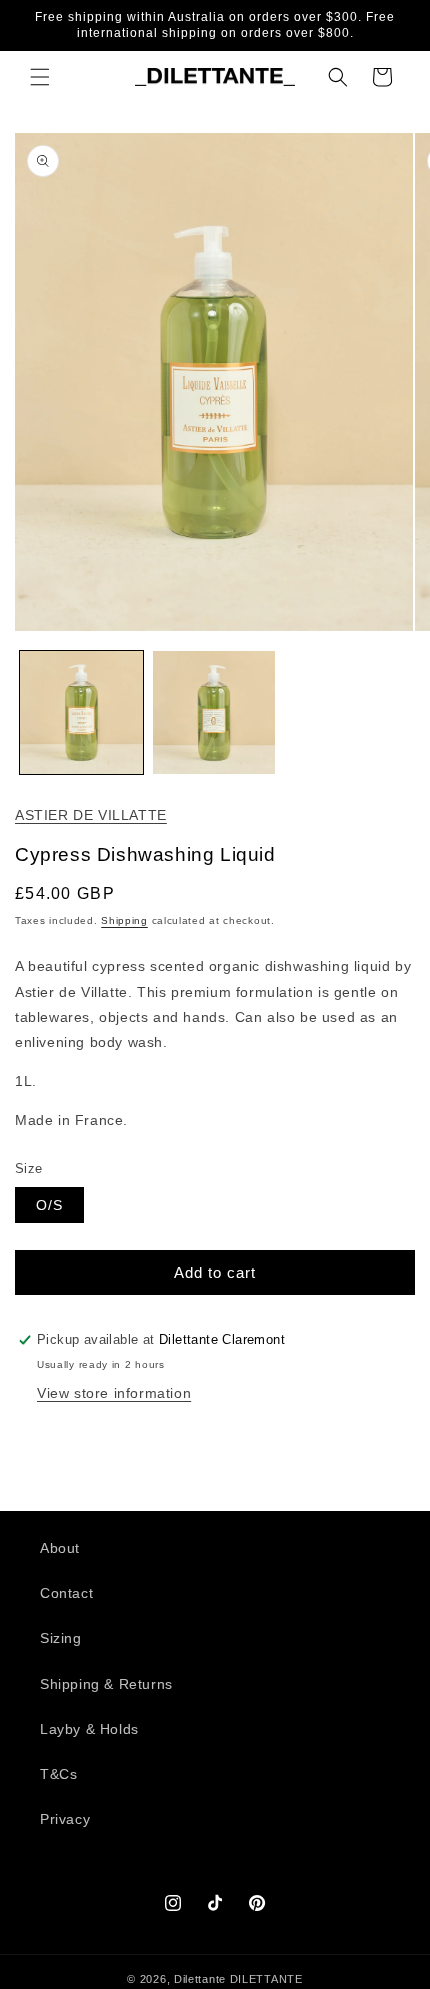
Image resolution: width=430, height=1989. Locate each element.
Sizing (61, 1638)
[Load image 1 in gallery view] (81, 712)
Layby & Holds (89, 1729)
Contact (66, 1593)
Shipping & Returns (106, 1684)
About (60, 1548)
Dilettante (200, 1979)
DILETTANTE (266, 1979)
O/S (49, 1205)
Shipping (124, 920)
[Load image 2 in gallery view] (214, 712)
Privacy (65, 1819)
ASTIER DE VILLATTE (91, 815)
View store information (114, 1393)
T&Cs (58, 1774)
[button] (40, 77)
